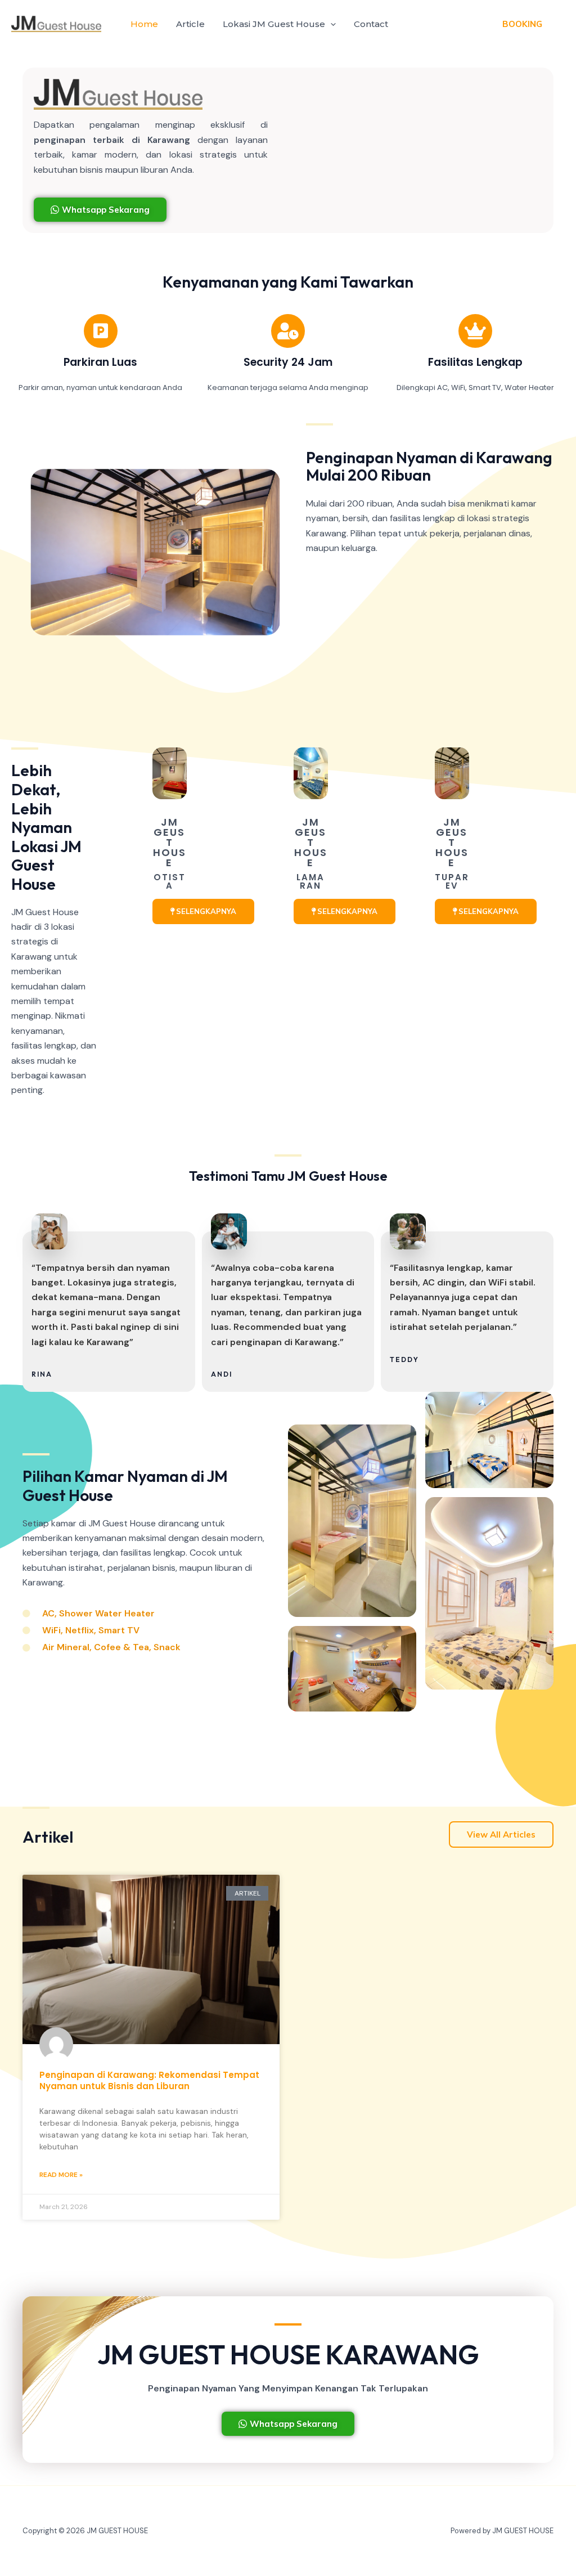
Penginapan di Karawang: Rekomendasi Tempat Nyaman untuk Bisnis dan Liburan (149, 2080)
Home (144, 24)
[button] (330, 24)
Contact (371, 24)
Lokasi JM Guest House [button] (274, 24)
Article (190, 24)
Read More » (61, 2175)
